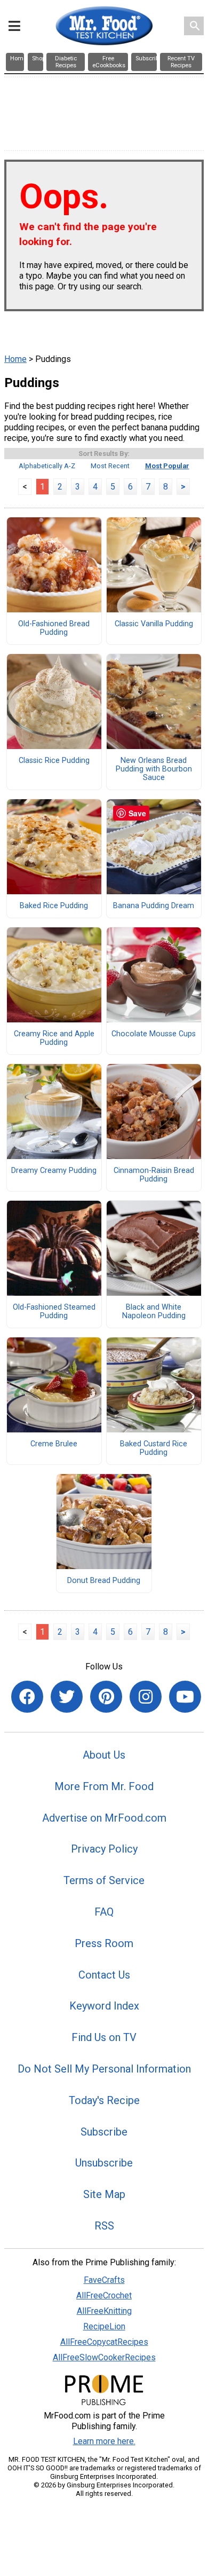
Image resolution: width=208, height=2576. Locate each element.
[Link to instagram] (146, 1697)
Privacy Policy (104, 1849)
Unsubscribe (104, 2163)
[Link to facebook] (27, 1697)
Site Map (104, 2194)
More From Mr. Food (104, 1786)
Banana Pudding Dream (154, 906)
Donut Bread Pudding (104, 1581)
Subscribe (104, 2132)
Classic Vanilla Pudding (154, 624)
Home (15, 359)
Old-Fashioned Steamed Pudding (54, 1312)
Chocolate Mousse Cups (154, 1034)
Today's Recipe (104, 2100)
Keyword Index (104, 2006)
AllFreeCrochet (104, 2295)
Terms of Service (104, 1880)
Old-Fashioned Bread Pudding (54, 628)
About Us (104, 1755)
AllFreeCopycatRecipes (104, 2342)
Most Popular (167, 466)
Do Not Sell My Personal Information (104, 2069)
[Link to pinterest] (106, 1697)
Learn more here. (104, 2441)
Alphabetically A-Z (47, 466)
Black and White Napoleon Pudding (154, 1312)
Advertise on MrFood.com (104, 1818)
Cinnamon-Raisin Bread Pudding (154, 1175)
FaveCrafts (104, 2280)
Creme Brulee (54, 1444)
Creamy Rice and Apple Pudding (54, 1038)
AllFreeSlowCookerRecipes (104, 2357)
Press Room (104, 1943)
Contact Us (104, 1975)
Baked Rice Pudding (54, 906)
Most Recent (110, 466)
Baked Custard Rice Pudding (154, 1448)
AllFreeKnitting (104, 2311)
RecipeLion (104, 2326)
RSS (104, 2226)
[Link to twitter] (67, 1697)
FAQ (104, 1912)
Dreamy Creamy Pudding (54, 1171)
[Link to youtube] (185, 1697)
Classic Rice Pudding (54, 761)
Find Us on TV (104, 2037)
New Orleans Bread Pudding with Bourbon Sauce (154, 769)
